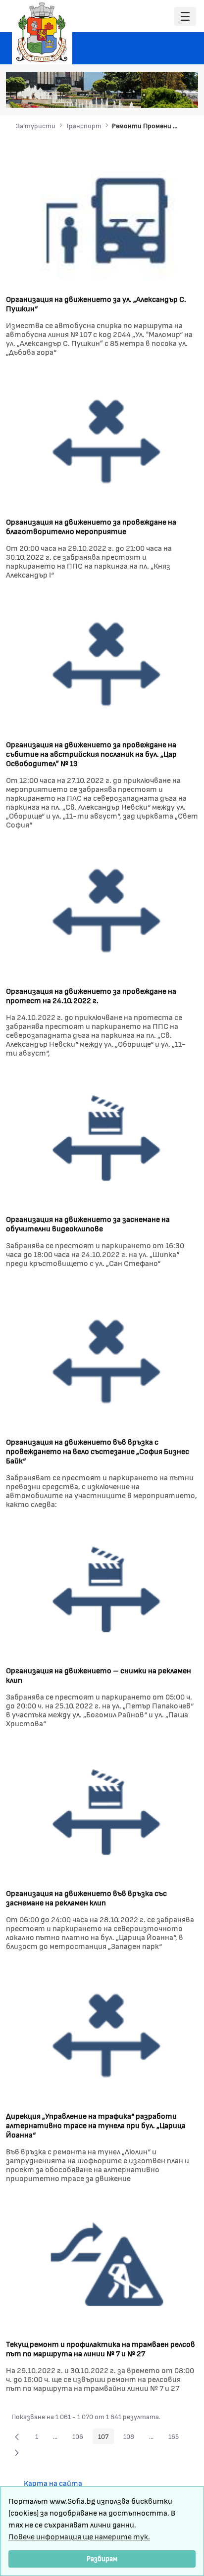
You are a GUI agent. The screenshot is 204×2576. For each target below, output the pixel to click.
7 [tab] (184, 95)
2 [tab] (134, 95)
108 (131, 2438)
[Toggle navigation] (185, 17)
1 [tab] (124, 95)
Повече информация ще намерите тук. (79, 2536)
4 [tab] (154, 95)
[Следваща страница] (17, 2452)
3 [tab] (144, 95)
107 (106, 2438)
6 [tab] (174, 95)
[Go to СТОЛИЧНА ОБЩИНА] (42, 32)
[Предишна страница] (17, 2436)
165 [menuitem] (176, 2438)
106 (80, 2438)
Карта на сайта (53, 2483)
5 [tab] (164, 95)
